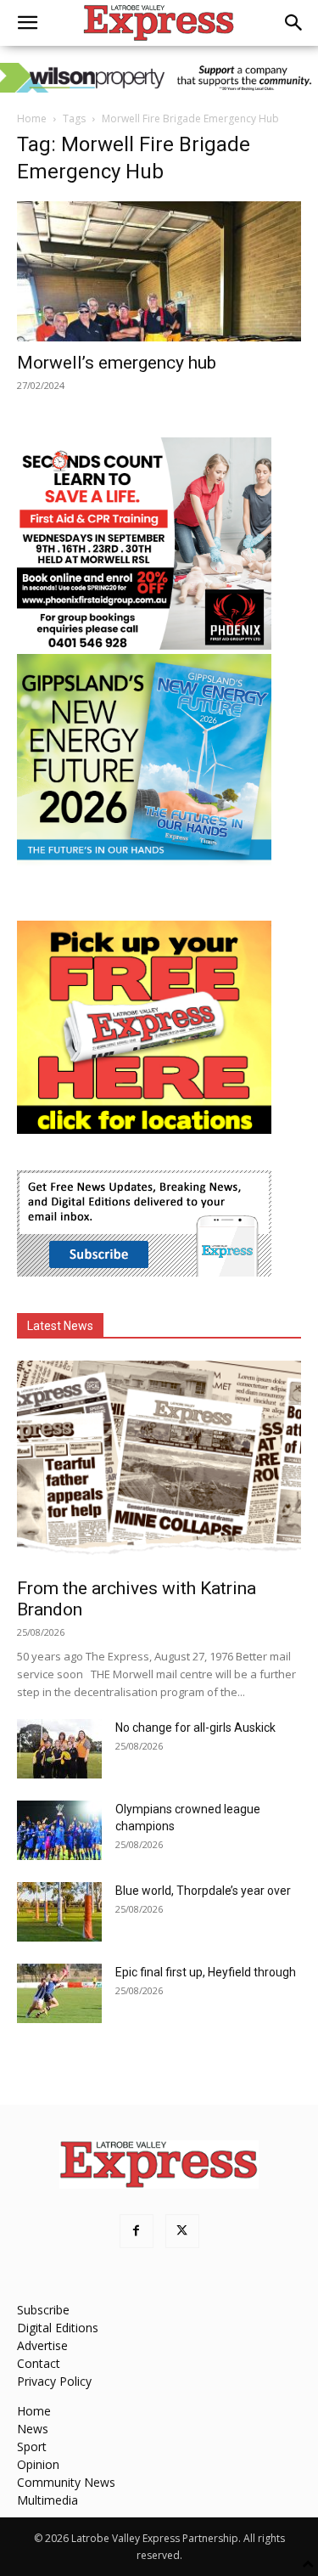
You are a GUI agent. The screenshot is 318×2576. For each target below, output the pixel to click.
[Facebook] (137, 2231)
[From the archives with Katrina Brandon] (159, 1464)
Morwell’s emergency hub (117, 363)
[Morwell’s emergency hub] (159, 271)
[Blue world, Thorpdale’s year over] (59, 1912)
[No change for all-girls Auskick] (59, 1749)
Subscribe (43, 2310)
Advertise (42, 2345)
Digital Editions (58, 2328)
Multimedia (47, 2500)
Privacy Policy (54, 2381)
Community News (66, 2482)
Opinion (38, 2464)
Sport (32, 2446)
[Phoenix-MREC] (144, 645)
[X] (182, 2231)
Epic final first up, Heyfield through (206, 1972)
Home (32, 118)
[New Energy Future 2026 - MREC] (144, 862)
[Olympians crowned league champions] (59, 1830)
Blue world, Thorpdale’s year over (203, 1891)
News (33, 2429)
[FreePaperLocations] (144, 1129)
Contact (39, 2363)
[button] (27, 23)
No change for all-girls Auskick (195, 1728)
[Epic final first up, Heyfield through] (59, 1993)
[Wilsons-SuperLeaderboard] (159, 78)
